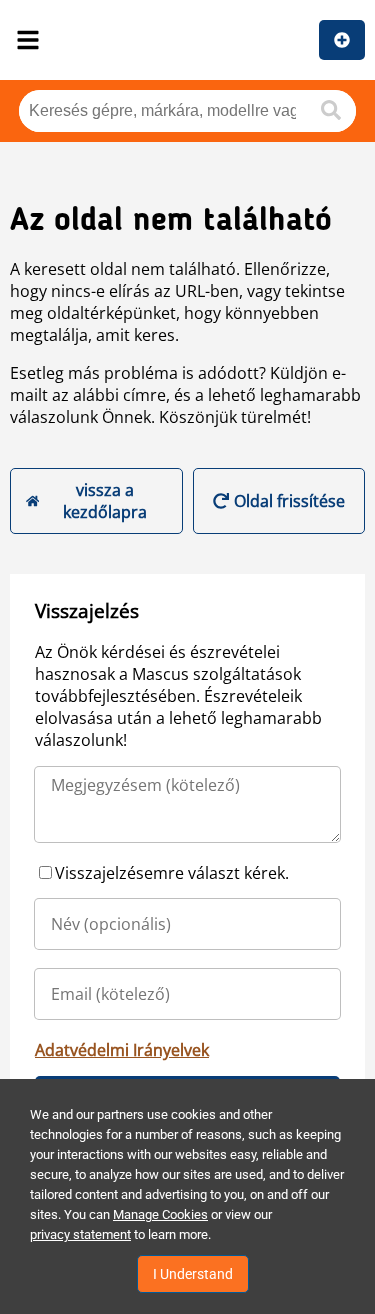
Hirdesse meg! (342, 40)
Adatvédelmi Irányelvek (122, 1050)
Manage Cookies (160, 1214)
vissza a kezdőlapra (105, 501)
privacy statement (80, 1234)
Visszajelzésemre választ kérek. (172, 873)
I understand (193, 1274)
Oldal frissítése (289, 501)
